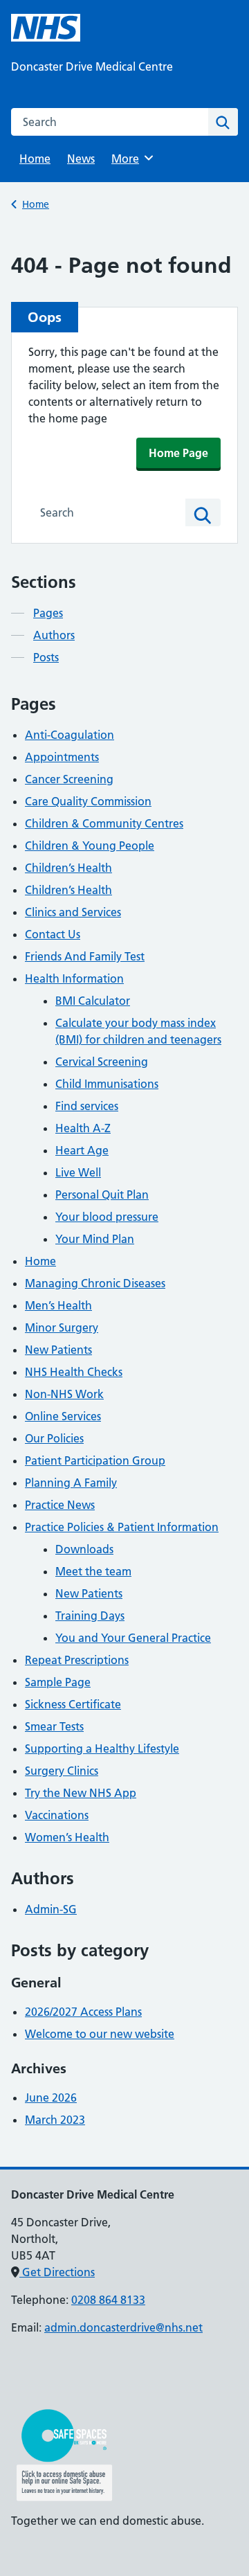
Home (35, 159)
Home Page (178, 453)
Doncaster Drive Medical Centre (92, 66)
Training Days (90, 1616)
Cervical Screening (102, 1062)
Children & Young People (90, 846)
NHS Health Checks (74, 1372)
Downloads (84, 1549)
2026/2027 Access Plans (83, 2012)
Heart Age (82, 1150)
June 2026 (51, 2098)
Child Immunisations (107, 1084)
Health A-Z (83, 1128)
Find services (87, 1106)
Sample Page (58, 1682)
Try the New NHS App (81, 1793)
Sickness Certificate (73, 1704)
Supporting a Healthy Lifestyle (102, 1748)
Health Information (74, 978)
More (130, 159)
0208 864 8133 (108, 2300)
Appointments (62, 757)
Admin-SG (51, 1909)
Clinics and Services (73, 912)
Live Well (78, 1172)
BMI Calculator (93, 1001)
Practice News (60, 1505)
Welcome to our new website (100, 2034)
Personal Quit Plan (102, 1195)
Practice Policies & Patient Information (122, 1527)
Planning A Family (71, 1483)
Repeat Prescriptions (77, 1660)
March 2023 (55, 2120)
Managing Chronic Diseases (95, 1283)
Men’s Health (58, 1305)
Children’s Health (68, 868)
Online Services (63, 1416)
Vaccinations (57, 1815)
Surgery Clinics (62, 1771)
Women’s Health (67, 1837)
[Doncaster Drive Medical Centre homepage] (46, 28)
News (81, 159)
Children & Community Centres (104, 823)
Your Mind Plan (95, 1239)
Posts (46, 657)
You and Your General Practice (133, 1638)
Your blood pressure (107, 1217)
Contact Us (53, 934)
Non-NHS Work (64, 1394)
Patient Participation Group (95, 1460)
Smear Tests (54, 1726)
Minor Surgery (62, 1327)
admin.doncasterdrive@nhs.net (123, 2327)
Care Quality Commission (88, 801)
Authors (54, 635)
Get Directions (57, 2272)
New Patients (58, 1350)
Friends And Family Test (85, 956)
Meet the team (93, 1571)
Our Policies (54, 1438)
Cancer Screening (69, 779)
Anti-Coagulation (70, 735)
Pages (48, 613)
